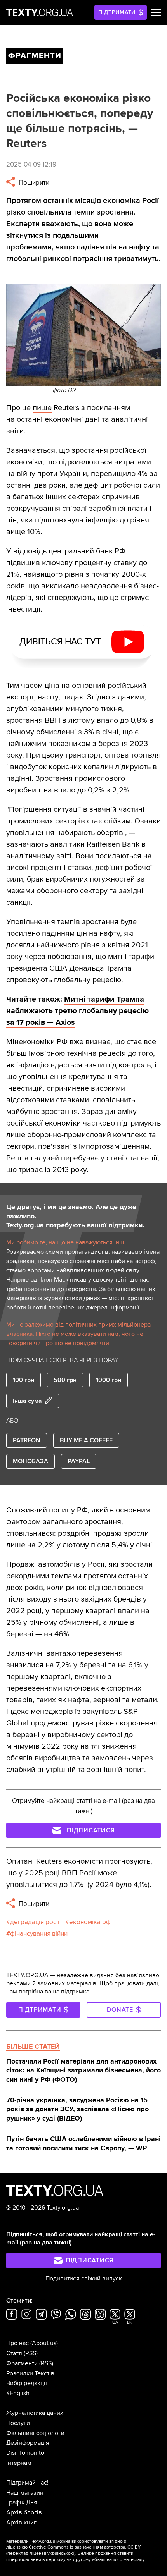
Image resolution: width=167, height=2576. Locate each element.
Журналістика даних (35, 2413)
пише (42, 408)
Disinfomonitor (26, 2453)
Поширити (33, 183)
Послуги (18, 2423)
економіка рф (90, 1922)
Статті (14, 2353)
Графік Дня (22, 2502)
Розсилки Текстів (30, 2373)
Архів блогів (24, 2512)
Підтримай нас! (27, 2483)
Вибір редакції (27, 2383)
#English (18, 2393)
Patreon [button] (27, 1440)
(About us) (44, 2343)
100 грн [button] (23, 1380)
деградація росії (35, 1922)
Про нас (17, 2343)
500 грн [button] (65, 1380)
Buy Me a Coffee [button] (86, 1440)
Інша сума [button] (27, 1401)
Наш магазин (25, 2493)
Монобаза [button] (30, 1461)
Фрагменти (22, 2363)
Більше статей (33, 2047)
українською (61, 2553)
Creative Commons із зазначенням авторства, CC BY (85, 2547)
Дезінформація (28, 2443)
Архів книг (21, 2523)
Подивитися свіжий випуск (84, 2279)
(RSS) (31, 2353)
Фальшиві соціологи (35, 2433)
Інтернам (19, 2463)
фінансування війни (39, 1934)
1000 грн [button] (109, 1380)
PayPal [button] (79, 1461)
